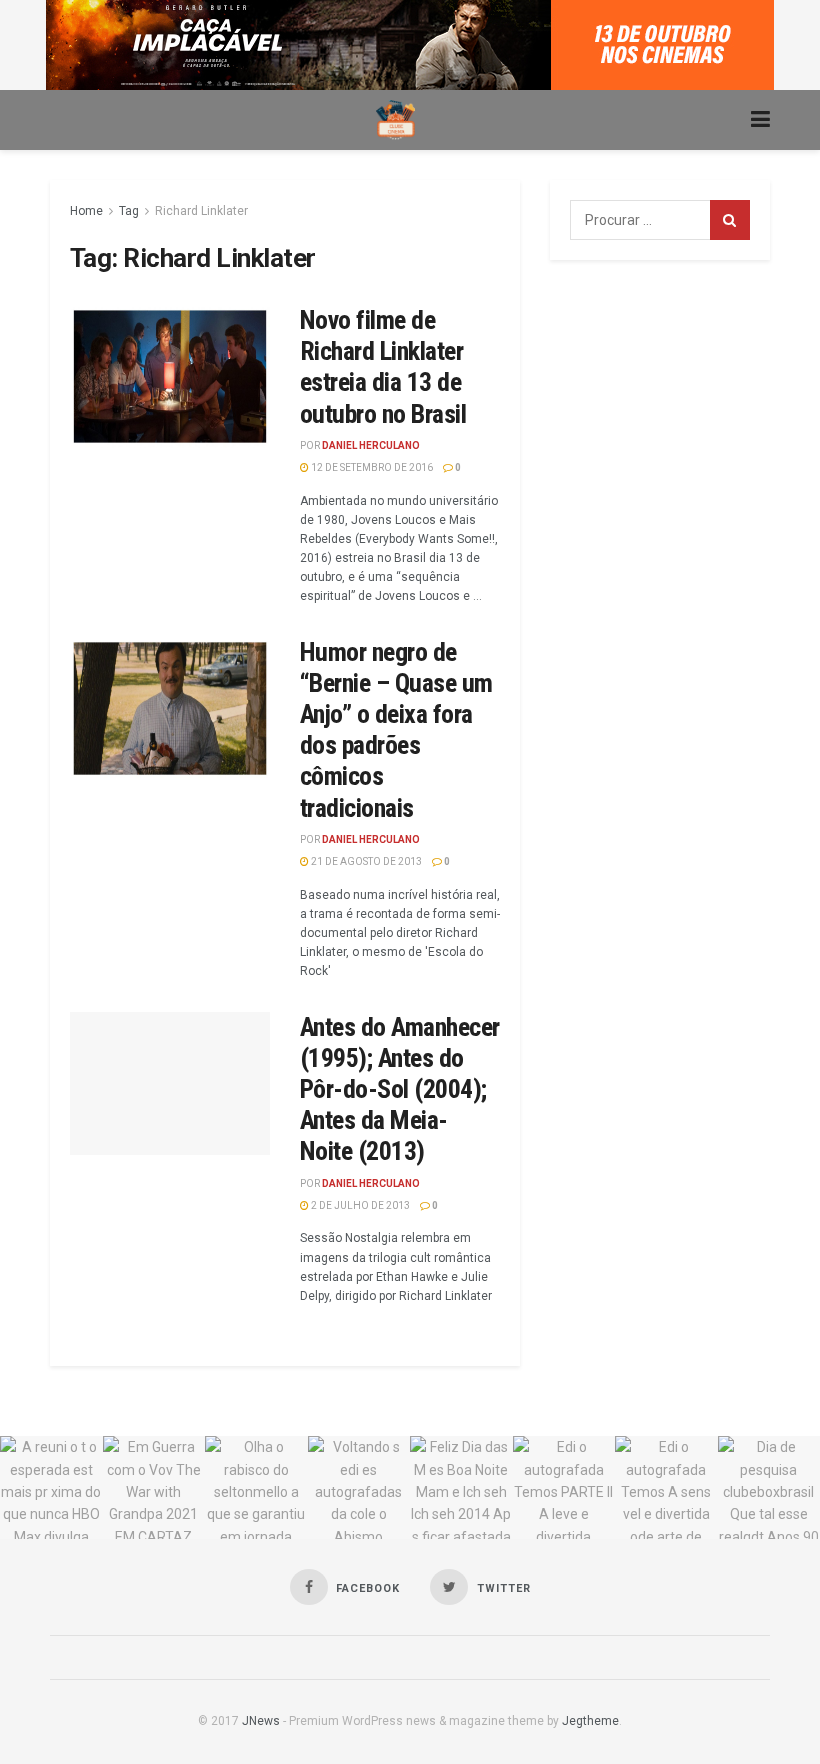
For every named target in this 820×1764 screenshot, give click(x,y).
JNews (261, 1721)
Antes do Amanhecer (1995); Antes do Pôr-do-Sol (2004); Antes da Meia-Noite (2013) (400, 1089)
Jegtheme (590, 1721)
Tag (129, 211)
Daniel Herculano (371, 445)
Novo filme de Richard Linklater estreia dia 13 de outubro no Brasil (383, 367)
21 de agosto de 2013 (365, 861)
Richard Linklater (201, 211)
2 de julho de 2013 (359, 1205)
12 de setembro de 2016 (371, 467)
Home (86, 211)
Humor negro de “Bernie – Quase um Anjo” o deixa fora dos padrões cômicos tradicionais (396, 730)
